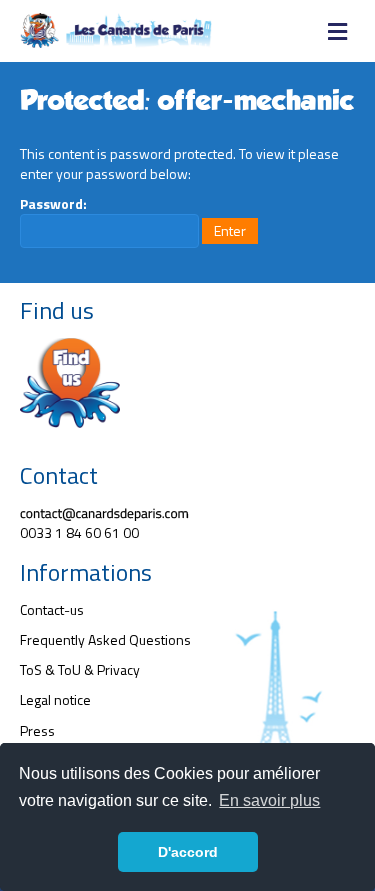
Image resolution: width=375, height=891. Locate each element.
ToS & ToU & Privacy (80, 669)
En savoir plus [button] (269, 800)
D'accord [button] (188, 852)
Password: (53, 204)
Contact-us (52, 609)
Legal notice (55, 699)
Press (37, 730)
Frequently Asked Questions (105, 639)
